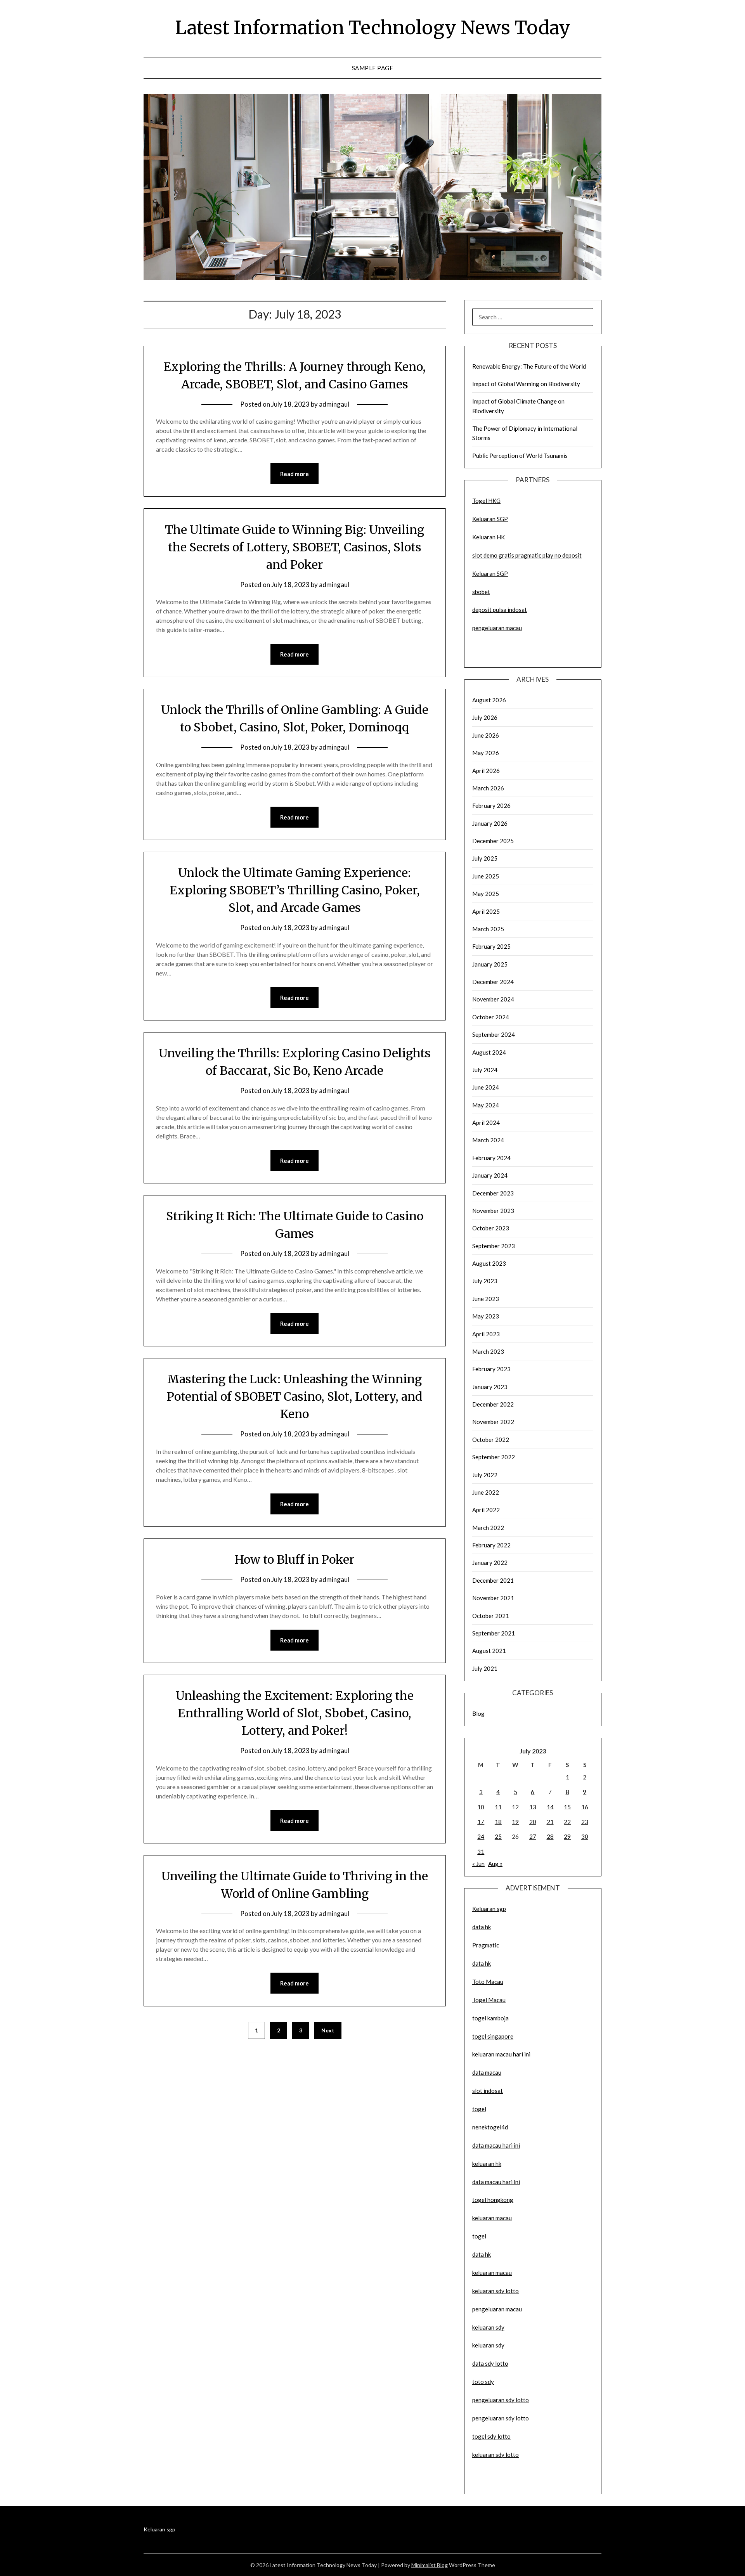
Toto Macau (488, 1982)
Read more (295, 474)
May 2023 (486, 1316)
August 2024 (489, 1052)
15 (567, 1807)
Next (328, 2030)
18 (498, 1822)
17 (481, 1822)
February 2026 (491, 806)
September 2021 (494, 1633)
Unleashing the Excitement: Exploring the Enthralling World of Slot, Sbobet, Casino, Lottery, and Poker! (295, 1713)
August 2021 (489, 1651)
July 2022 (485, 1475)
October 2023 (491, 1228)
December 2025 (493, 841)
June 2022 (486, 1492)
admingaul (334, 404)
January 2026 (490, 823)
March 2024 (488, 1140)
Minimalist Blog (430, 2565)
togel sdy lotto (491, 2436)
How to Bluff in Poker (295, 1559)
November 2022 (493, 1422)
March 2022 (488, 1528)
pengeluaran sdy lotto (501, 2418)
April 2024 (486, 1123)
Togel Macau (489, 2000)
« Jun (478, 1864)
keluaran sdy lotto (496, 2455)
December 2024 (493, 982)
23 (585, 1822)
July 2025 (485, 858)
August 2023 (489, 1263)
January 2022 (490, 1563)
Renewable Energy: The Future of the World (529, 366)
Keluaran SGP (490, 519)
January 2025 (490, 964)
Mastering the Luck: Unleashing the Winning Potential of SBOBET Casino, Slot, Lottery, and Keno (295, 1396)
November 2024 (493, 999)
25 (498, 1836)
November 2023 (493, 1211)
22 (567, 1822)
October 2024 (491, 1017)
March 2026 (488, 788)
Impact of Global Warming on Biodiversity (526, 384)
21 (550, 1822)
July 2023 (485, 1281)
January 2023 (490, 1387)
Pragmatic (486, 1945)
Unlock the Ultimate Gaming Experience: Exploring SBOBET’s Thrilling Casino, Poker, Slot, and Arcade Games (295, 890)
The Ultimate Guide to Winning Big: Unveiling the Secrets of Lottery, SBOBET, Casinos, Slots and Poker (295, 547)
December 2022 (493, 1404)
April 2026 (486, 771)
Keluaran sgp (489, 1909)
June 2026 (486, 735)
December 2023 (493, 1193)
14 (550, 1807)
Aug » (495, 1864)
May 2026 (486, 753)
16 (585, 1807)
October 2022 (491, 1440)
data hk (482, 1927)
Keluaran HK (489, 537)
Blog (478, 1713)
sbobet (481, 592)
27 (533, 1836)
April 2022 (486, 1510)
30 (585, 1836)
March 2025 (488, 929)
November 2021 (493, 1598)
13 (533, 1807)
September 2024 (494, 1034)
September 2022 (494, 1457)
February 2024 (491, 1158)
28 (550, 1836)
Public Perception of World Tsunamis (520, 456)
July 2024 (485, 1070)
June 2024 (486, 1087)
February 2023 (491, 1369)
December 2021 (493, 1580)
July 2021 (485, 1668)
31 (481, 1852)
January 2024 (490, 1175)
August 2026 (489, 700)
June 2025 (486, 876)
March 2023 (488, 1351)
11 (498, 1807)
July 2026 (485, 717)
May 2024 (486, 1105)
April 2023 (486, 1334)
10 (481, 1807)
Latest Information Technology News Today (373, 28)
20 (533, 1822)
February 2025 (491, 946)
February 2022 (491, 1545)
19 (515, 1822)
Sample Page (373, 68)
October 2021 (491, 1616)
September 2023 (494, 1246)
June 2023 (486, 1299)
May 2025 (486, 894)
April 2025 (486, 911)
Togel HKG (486, 501)
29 (567, 1836)
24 (481, 1836)
